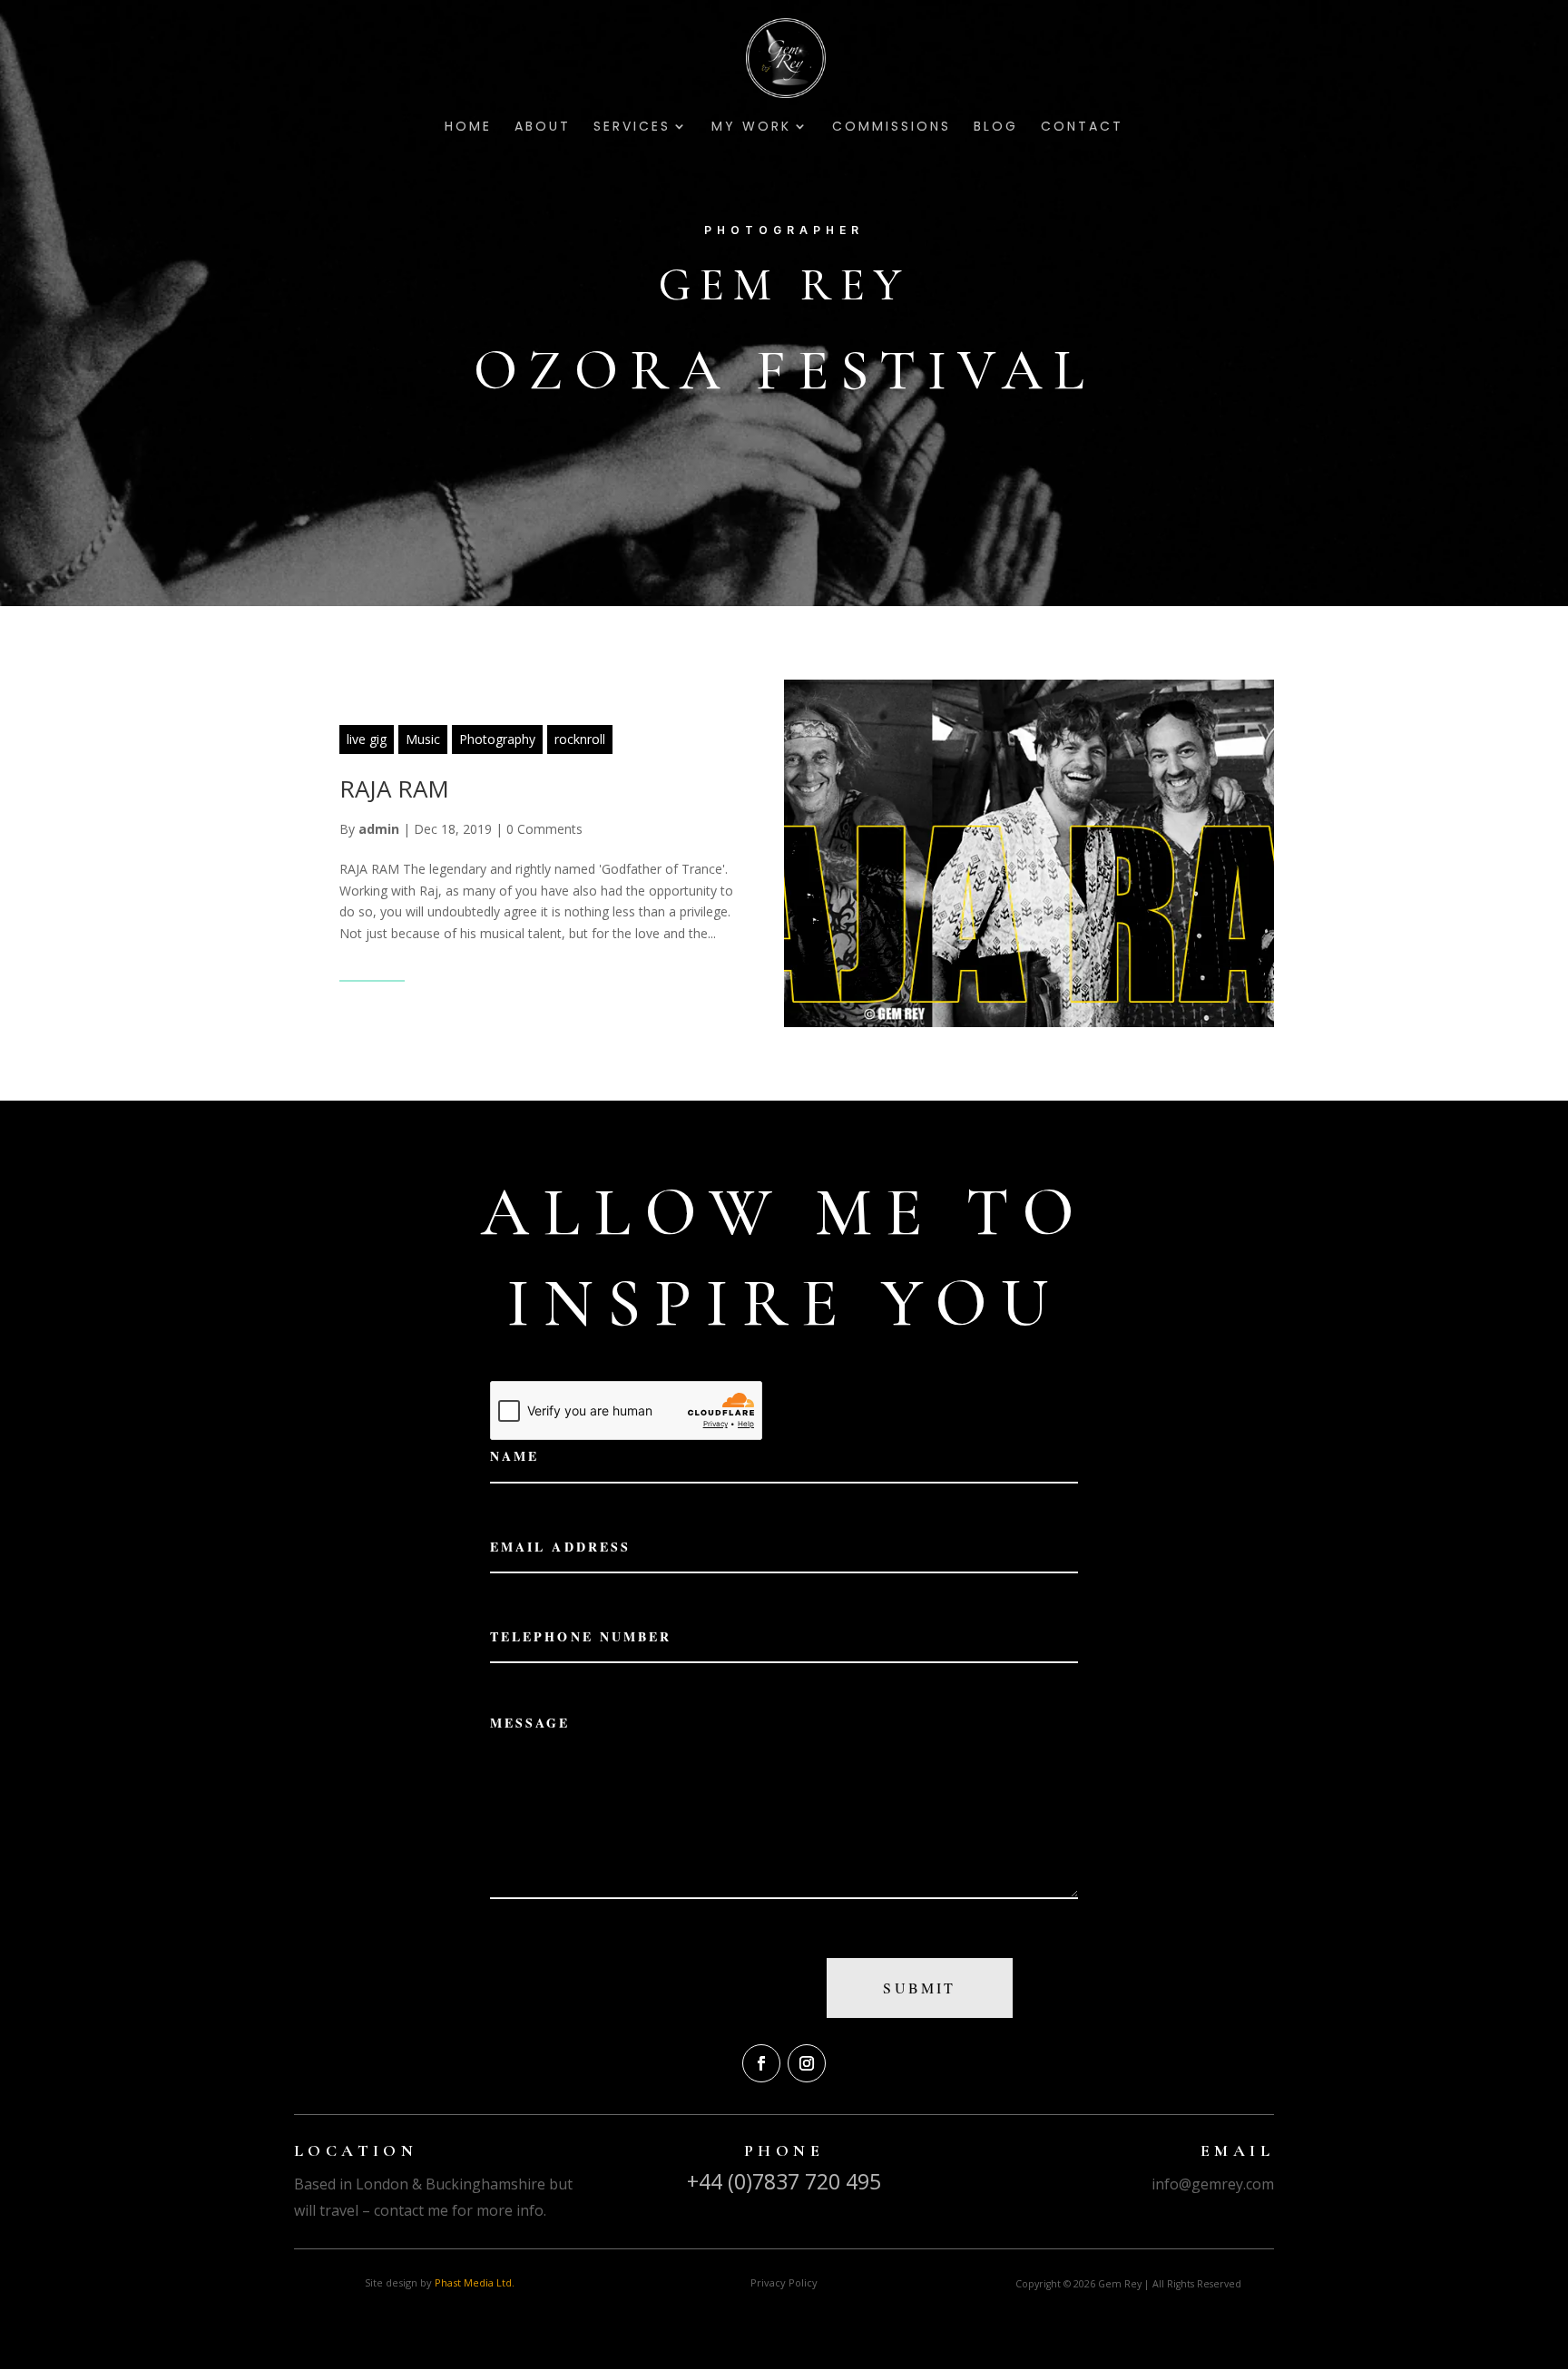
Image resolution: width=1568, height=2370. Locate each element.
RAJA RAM (394, 788)
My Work (751, 127)
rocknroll (580, 739)
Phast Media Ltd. (475, 2282)
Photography (497, 739)
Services (632, 127)
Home (468, 127)
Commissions (892, 127)
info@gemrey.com (1213, 2184)
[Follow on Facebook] (761, 2063)
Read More (372, 969)
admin (379, 829)
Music (423, 739)
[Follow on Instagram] (807, 2063)
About (543, 127)
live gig (367, 739)
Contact (1082, 127)
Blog (996, 127)
